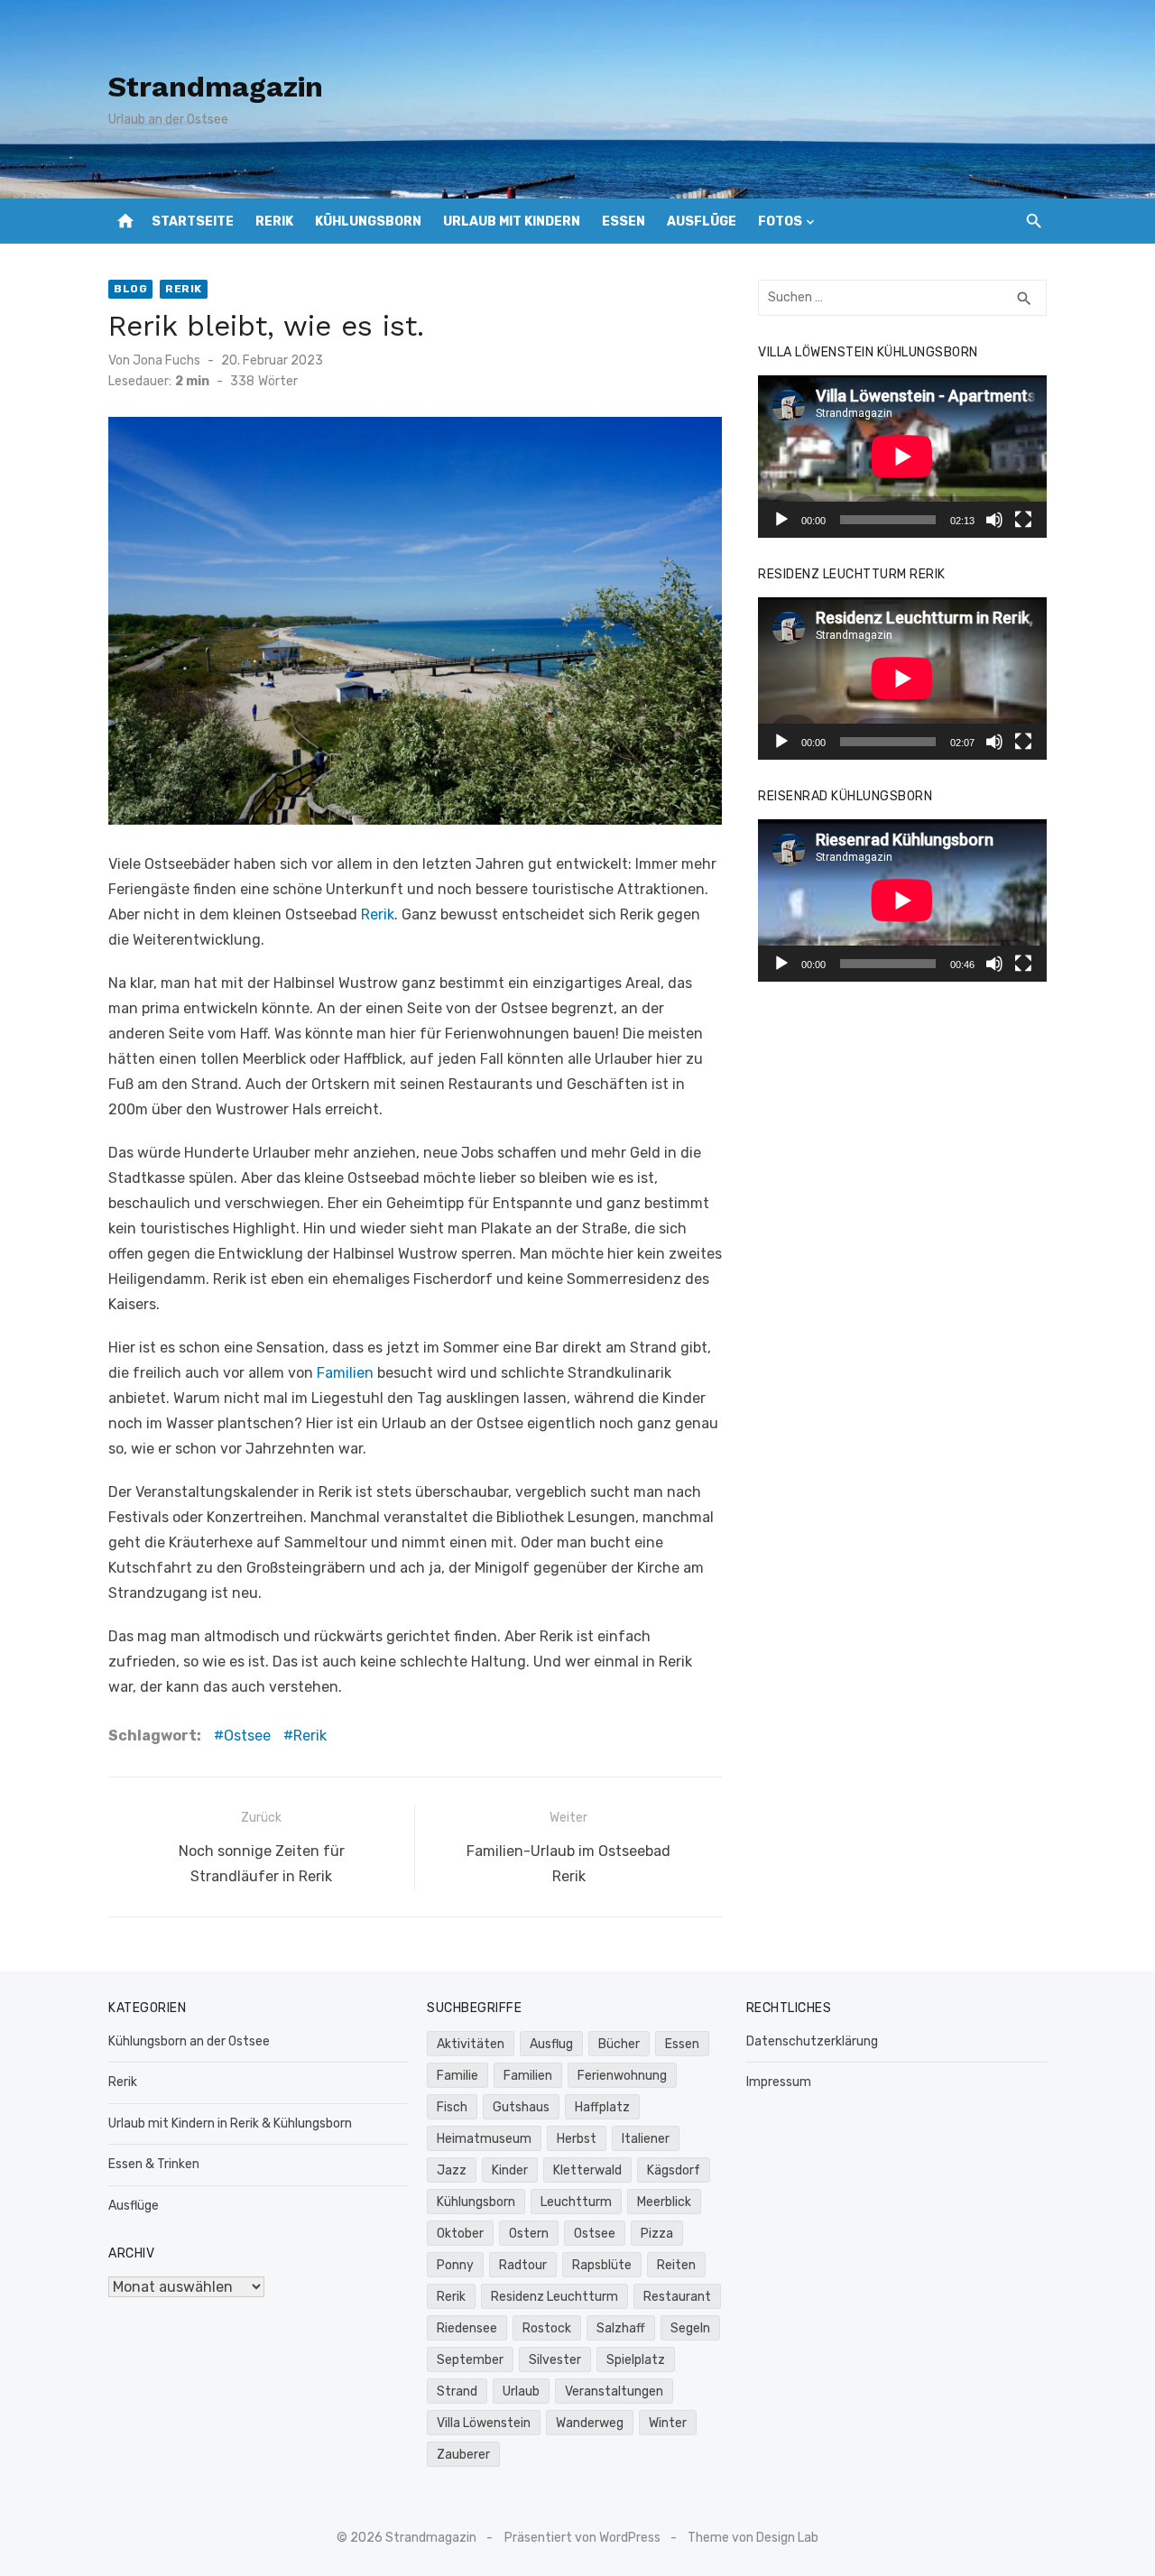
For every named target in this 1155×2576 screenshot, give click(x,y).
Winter (668, 2423)
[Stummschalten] (994, 520)
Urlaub (521, 2391)
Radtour (523, 2265)
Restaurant (677, 2297)
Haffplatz (602, 2107)
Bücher (619, 2044)
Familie (457, 2076)
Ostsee (247, 1736)
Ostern (529, 2234)
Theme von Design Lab (753, 2538)
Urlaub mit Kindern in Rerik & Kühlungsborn (230, 2124)
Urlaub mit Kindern (512, 222)
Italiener (646, 2139)
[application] (902, 457)
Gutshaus (521, 2107)
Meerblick (664, 2202)
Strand (457, 2391)
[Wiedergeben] (781, 520)
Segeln (690, 2328)
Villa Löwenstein (484, 2423)
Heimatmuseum (484, 2139)
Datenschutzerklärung (812, 2041)
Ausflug (551, 2044)
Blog (130, 289)
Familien (345, 1373)
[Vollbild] (1023, 520)
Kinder (510, 2170)
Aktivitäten (471, 2044)
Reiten (676, 2265)
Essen (624, 222)
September (470, 2360)
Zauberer (463, 2455)
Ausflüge (702, 222)
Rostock (547, 2328)
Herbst (577, 2139)
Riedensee (467, 2328)
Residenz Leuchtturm (554, 2297)
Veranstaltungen (614, 2391)
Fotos (780, 222)
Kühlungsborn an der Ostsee (189, 2041)
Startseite (193, 222)
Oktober (460, 2234)
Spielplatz (636, 2360)
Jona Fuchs (166, 360)
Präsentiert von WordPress (582, 2538)
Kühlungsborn (368, 222)
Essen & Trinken (154, 2164)
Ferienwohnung (622, 2076)
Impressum (779, 2082)
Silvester (555, 2360)
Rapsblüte (602, 2265)
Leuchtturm (576, 2202)
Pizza (657, 2234)
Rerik (274, 222)
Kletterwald (587, 2170)
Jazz (452, 2170)
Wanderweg (590, 2423)
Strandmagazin (216, 87)
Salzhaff (621, 2328)
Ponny (455, 2265)
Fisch (452, 2107)
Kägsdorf (674, 2170)
